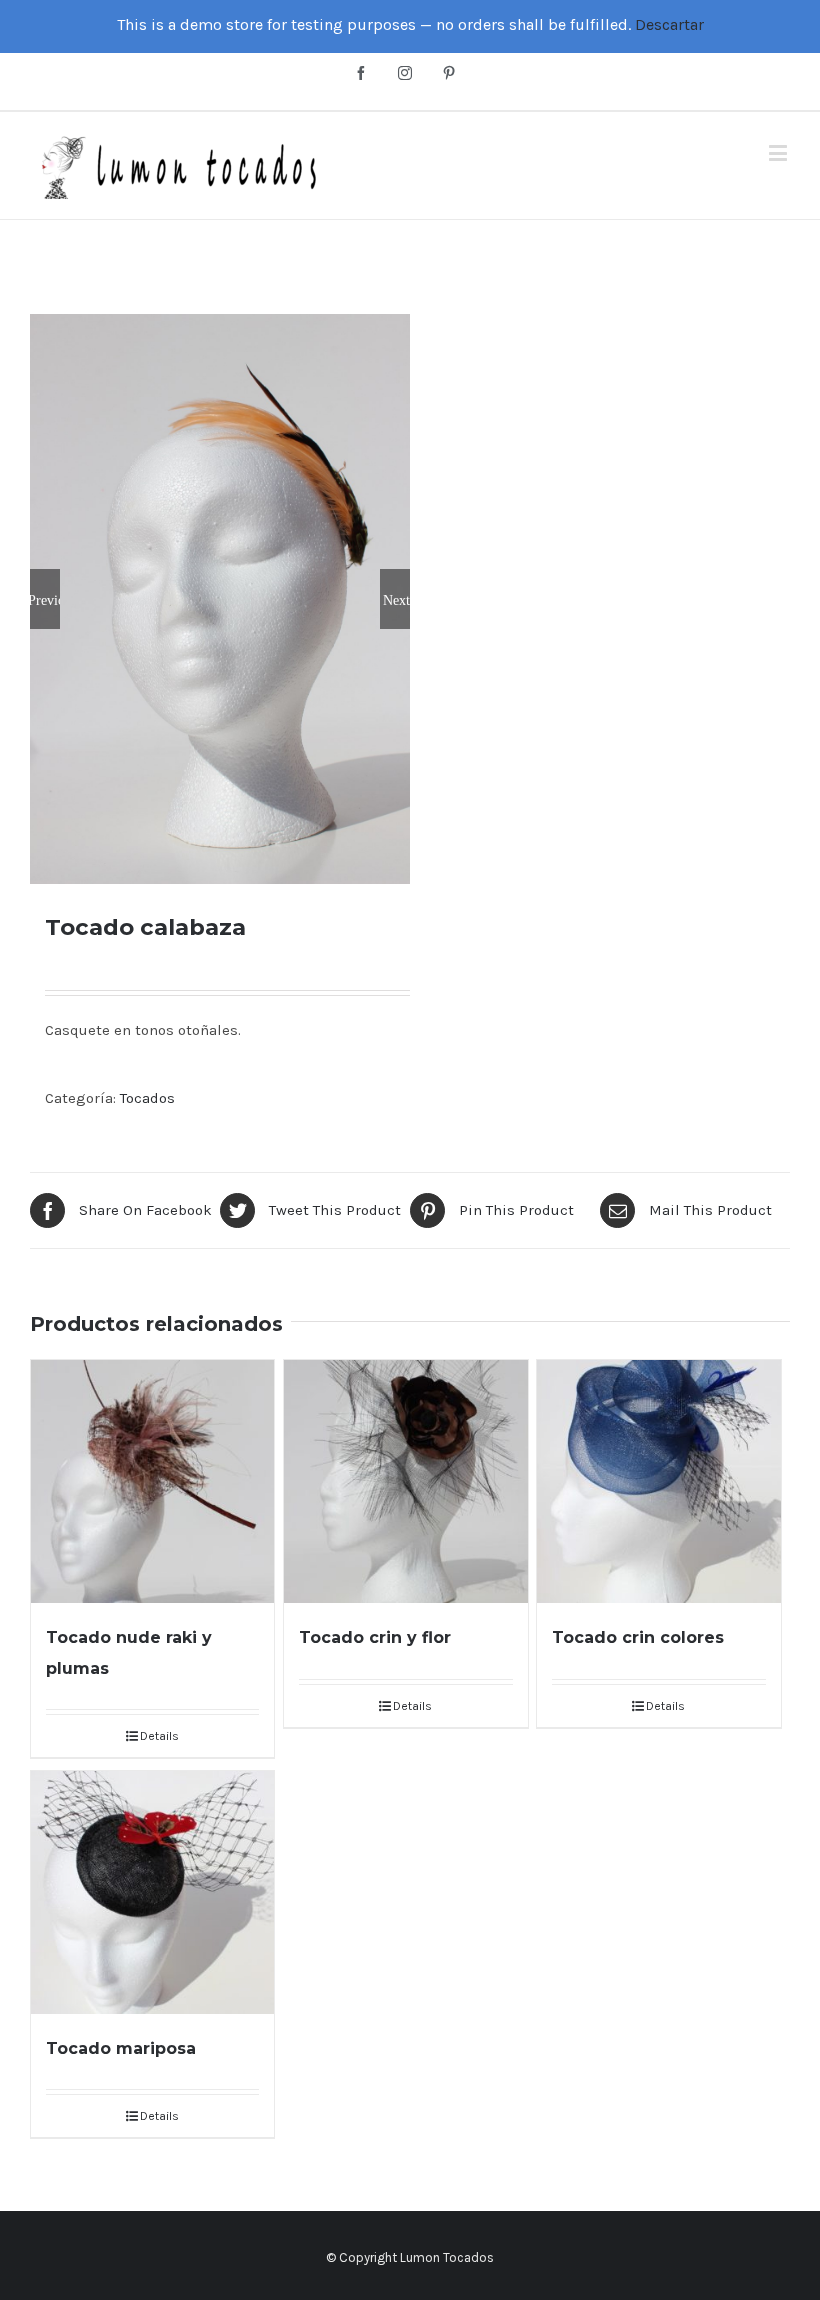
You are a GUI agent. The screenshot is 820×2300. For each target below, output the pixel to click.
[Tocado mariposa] (152, 1892)
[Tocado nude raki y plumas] (152, 1481)
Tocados (147, 1098)
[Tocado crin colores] (658, 1481)
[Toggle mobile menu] (779, 152)
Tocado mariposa (121, 2048)
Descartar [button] (669, 24)
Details (159, 1736)
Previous (45, 599)
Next (396, 599)
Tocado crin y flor (375, 1637)
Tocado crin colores (638, 1637)
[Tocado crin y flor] (405, 1481)
